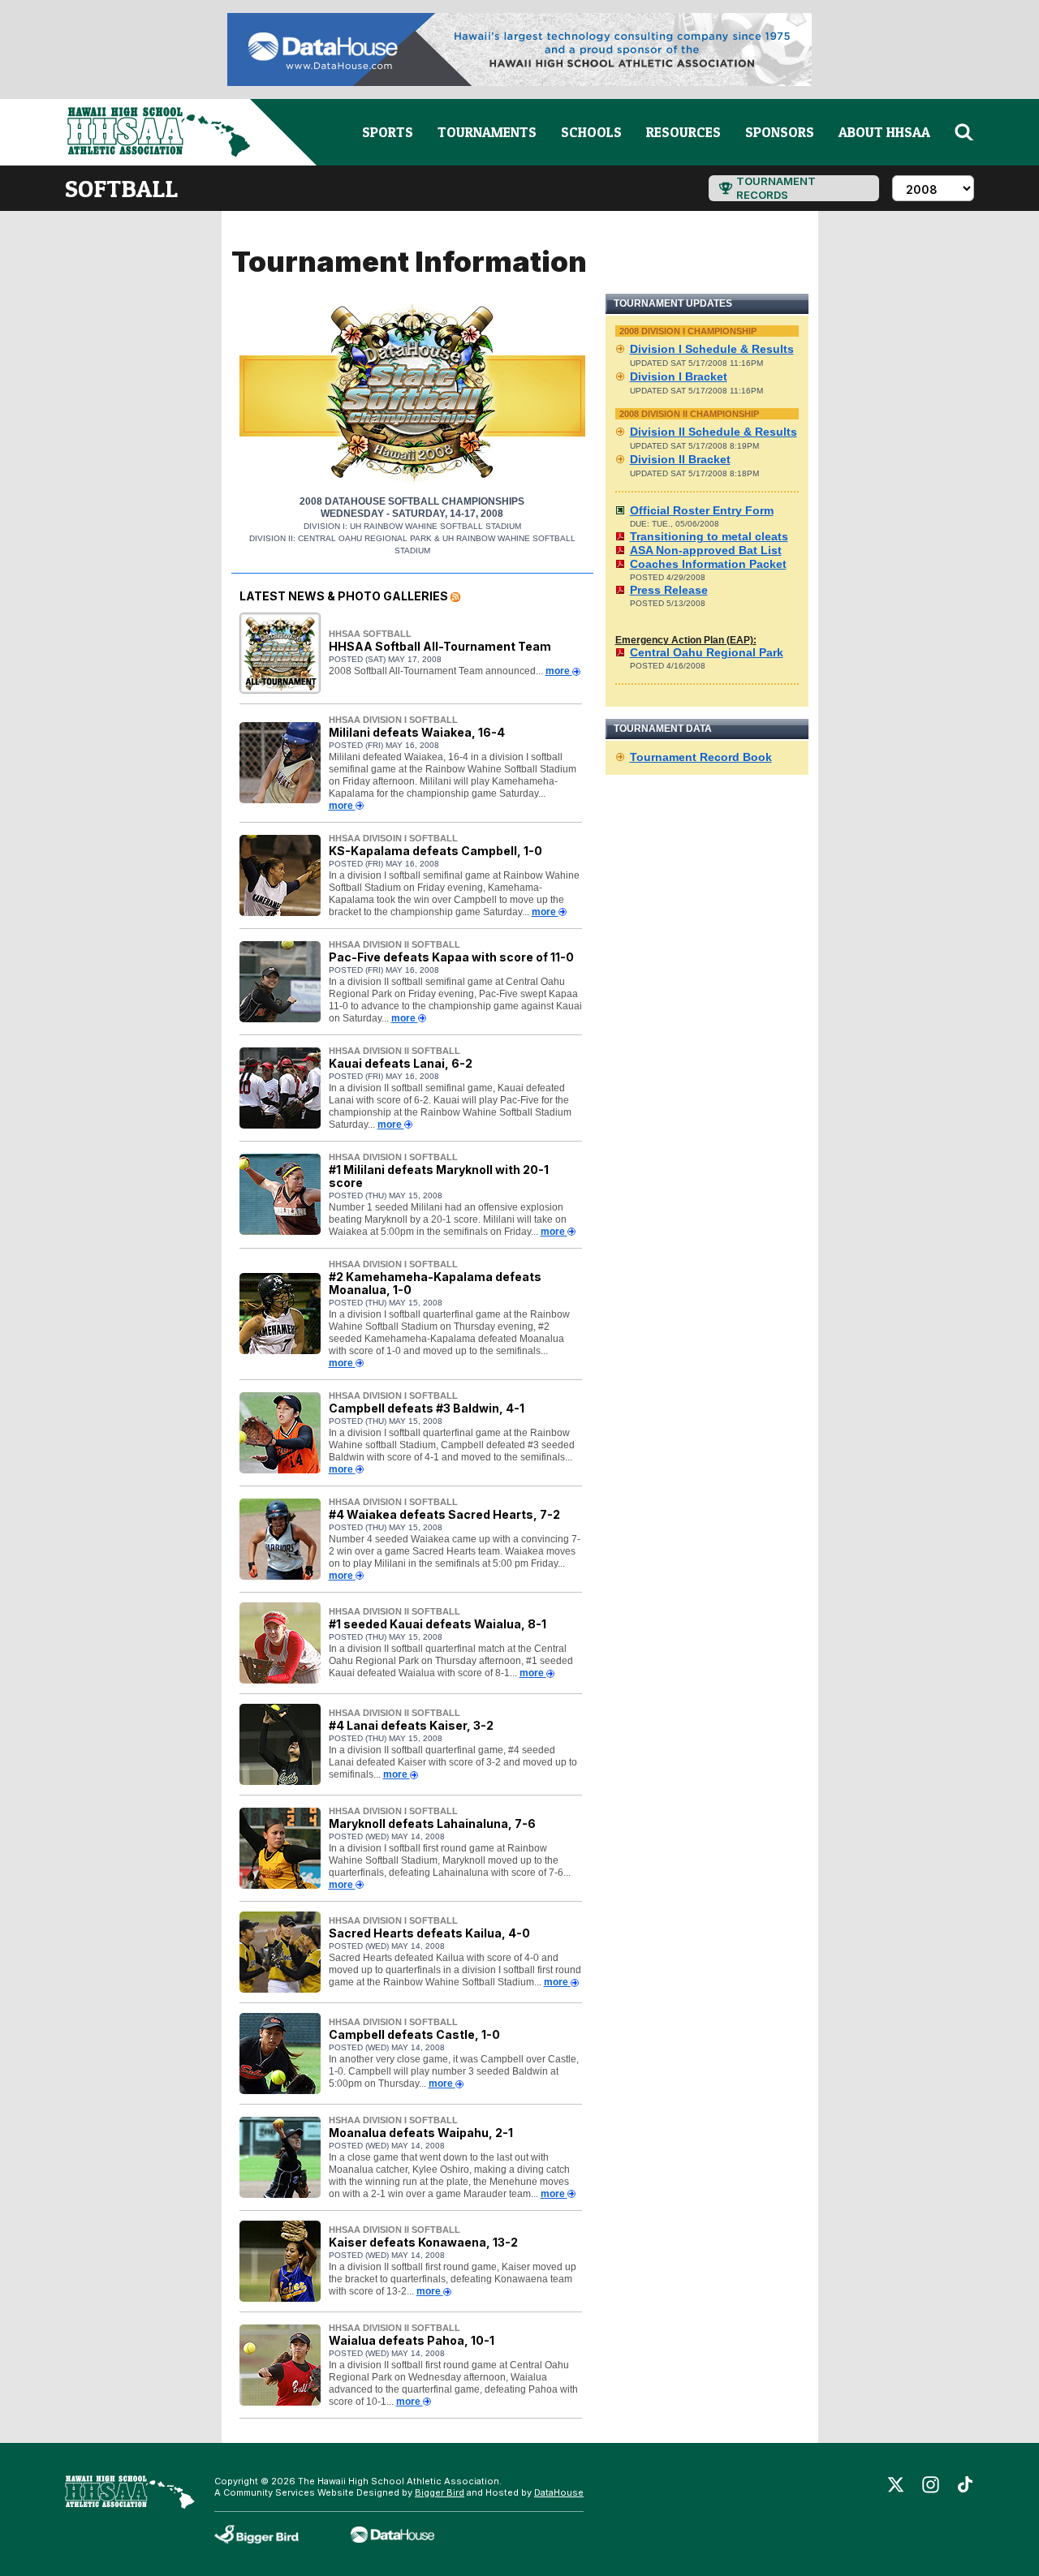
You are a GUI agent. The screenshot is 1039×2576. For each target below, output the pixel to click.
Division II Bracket (680, 459)
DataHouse (559, 2492)
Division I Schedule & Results (712, 349)
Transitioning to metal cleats (709, 536)
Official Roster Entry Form (702, 510)
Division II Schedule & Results (714, 432)
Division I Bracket (679, 376)
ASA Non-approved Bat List (706, 550)
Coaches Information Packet (708, 564)
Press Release (669, 590)
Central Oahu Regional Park (707, 652)
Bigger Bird (440, 2492)
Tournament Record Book (701, 757)
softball (121, 188)
